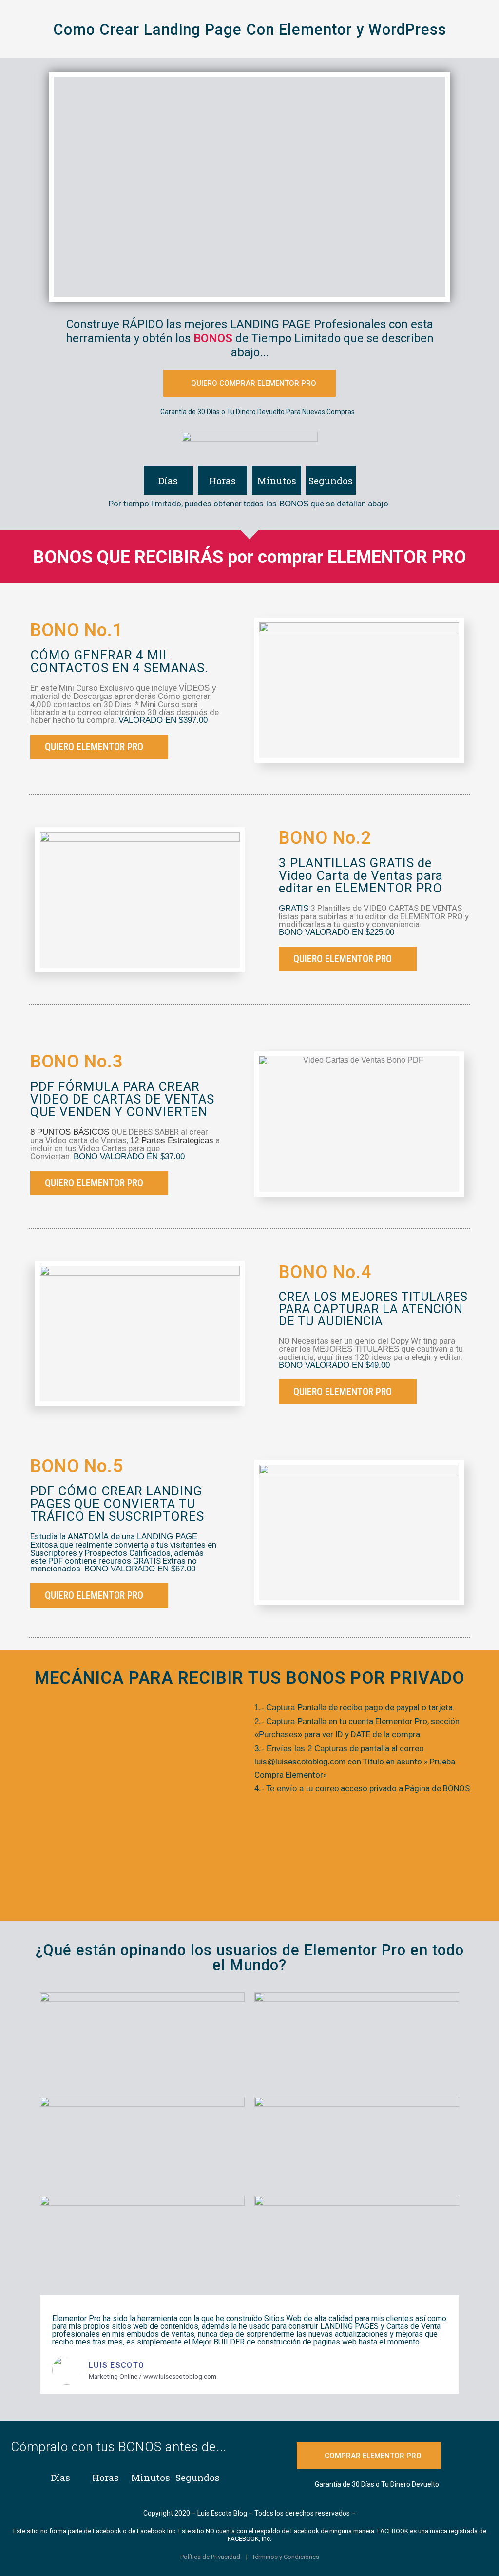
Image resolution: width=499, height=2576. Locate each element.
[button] (249, 383)
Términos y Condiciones (286, 2557)
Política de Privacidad (210, 2557)
